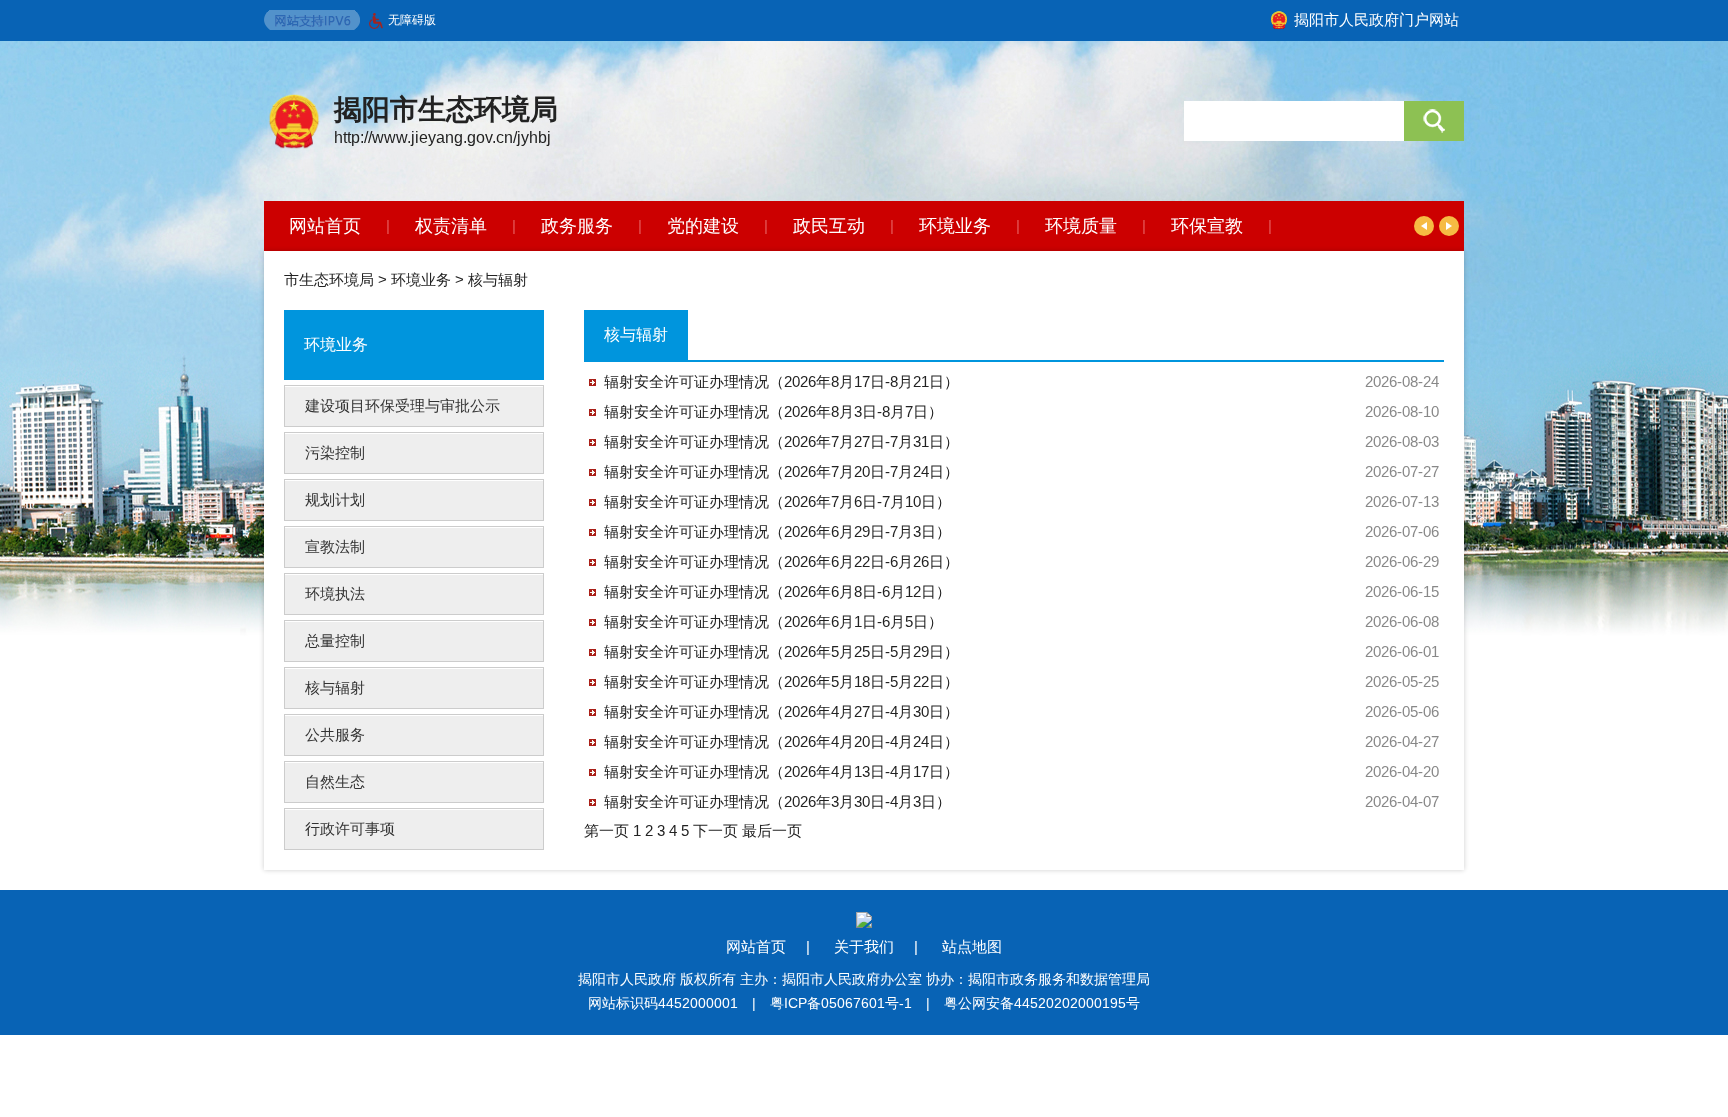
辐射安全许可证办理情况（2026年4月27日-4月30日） (781, 711)
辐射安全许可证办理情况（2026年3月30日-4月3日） (777, 801)
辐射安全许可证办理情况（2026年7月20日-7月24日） (781, 471)
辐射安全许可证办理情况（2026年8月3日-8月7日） (773, 411)
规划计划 (335, 499)
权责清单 (451, 226)
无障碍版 (412, 20)
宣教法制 (335, 546)
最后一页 (772, 830)
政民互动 (829, 226)
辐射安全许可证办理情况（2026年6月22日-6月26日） (781, 561)
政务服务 (577, 226)
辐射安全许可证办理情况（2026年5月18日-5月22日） (781, 681)
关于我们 (864, 946)
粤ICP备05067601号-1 (841, 1003)
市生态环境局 (329, 279)
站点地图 (972, 946)
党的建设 (703, 226)
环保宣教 (1207, 226)
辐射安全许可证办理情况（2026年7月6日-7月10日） (777, 501)
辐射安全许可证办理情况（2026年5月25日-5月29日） (781, 651)
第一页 (608, 830)
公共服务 (335, 734)
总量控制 (335, 640)
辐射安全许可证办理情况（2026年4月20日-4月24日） (781, 741)
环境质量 (1081, 226)
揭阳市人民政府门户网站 (1376, 19)
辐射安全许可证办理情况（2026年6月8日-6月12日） (777, 591)
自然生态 (335, 781)
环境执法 (335, 593)
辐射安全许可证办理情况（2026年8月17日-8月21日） (781, 381)
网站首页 (325, 226)
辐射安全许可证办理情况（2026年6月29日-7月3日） (777, 531)
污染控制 (335, 452)
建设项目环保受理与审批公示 (402, 405)
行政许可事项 (350, 828)
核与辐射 (498, 279)
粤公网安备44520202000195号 (1042, 1003)
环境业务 (955, 226)
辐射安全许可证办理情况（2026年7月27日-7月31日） (781, 441)
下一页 (717, 830)
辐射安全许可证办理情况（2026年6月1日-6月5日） (773, 621)
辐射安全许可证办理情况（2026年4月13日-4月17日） (781, 771)
